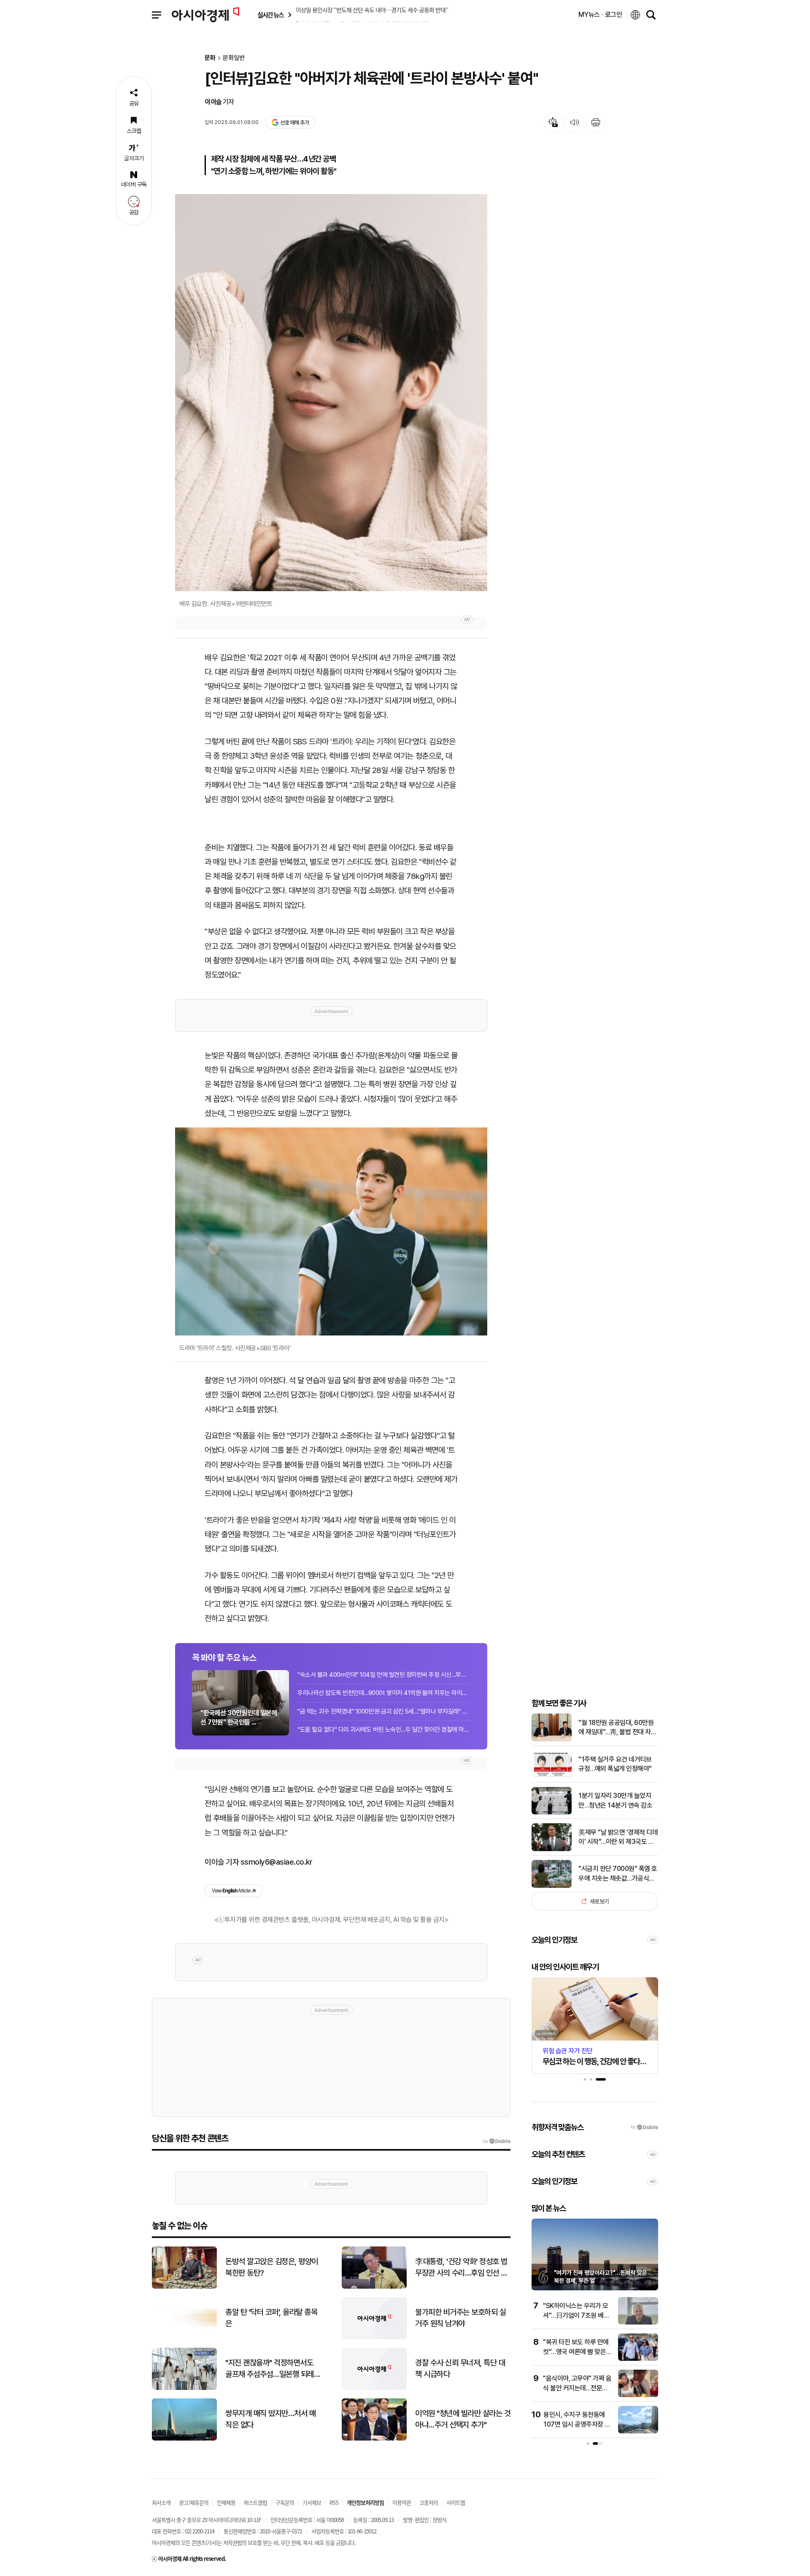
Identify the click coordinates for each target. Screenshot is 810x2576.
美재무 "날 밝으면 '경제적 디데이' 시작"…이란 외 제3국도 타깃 (618, 1838)
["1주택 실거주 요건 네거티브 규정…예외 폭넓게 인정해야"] (552, 1776)
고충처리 (429, 2502)
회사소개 (161, 2502)
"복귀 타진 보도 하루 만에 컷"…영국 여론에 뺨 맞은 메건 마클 (576, 2352)
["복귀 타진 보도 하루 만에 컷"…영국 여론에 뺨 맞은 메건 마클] (638, 2359)
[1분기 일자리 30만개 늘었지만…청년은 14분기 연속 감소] (552, 1812)
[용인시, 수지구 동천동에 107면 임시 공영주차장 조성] (638, 2431)
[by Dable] (497, 2141)
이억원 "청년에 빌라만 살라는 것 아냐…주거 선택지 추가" (463, 2419)
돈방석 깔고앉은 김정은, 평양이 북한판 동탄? (272, 2267)
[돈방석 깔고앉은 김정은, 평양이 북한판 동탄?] (184, 2287)
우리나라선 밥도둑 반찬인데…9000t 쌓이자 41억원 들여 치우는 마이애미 (384, 1693)
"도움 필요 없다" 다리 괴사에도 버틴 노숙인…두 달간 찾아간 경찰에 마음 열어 (384, 1730)
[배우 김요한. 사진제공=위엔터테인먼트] (331, 393)
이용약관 (402, 2502)
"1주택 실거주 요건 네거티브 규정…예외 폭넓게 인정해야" (615, 1764)
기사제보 (312, 2502)
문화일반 (234, 58)
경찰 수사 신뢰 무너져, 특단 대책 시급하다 (460, 2368)
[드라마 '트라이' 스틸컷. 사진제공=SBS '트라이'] (331, 1231)
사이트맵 (456, 2502)
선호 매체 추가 (294, 123)
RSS (334, 2502)
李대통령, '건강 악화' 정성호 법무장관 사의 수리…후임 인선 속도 (461, 2268)
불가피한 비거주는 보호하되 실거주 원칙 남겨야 (460, 2318)
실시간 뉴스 (270, 15)
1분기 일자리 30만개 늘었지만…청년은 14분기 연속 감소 (615, 1800)
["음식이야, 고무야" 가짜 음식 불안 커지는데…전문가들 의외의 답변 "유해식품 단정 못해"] (638, 2395)
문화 (210, 58)
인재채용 (226, 2502)
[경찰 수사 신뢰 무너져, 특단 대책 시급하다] (374, 2388)
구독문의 (285, 2502)
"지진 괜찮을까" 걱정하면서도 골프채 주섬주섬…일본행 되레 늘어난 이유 (270, 2369)
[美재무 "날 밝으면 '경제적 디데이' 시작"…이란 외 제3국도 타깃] (552, 1849)
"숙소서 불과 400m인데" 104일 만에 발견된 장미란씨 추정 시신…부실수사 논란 (384, 1675)
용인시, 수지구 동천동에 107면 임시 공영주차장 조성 (577, 2424)
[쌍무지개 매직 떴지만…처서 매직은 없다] (184, 2439)
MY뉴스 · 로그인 (600, 15)
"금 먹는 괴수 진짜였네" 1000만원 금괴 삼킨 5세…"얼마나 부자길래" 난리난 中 (384, 1711)
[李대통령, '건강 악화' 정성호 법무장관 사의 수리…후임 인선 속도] (374, 2287)
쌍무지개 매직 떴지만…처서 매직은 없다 (270, 2419)
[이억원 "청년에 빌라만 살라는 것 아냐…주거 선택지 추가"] (374, 2439)
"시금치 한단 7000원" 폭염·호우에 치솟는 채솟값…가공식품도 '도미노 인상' (618, 1874)
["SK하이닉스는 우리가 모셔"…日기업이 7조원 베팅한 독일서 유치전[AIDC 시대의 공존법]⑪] (638, 2323)
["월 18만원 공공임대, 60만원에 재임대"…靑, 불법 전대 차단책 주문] (552, 1739)
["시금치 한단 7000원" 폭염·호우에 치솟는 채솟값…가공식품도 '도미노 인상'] (552, 1886)
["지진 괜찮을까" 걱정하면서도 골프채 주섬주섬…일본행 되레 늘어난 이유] (184, 2388)
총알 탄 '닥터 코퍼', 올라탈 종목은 (271, 2318)
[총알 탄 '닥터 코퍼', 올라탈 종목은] (184, 2337)
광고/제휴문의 (194, 2502)
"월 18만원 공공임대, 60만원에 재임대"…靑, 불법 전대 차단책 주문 (617, 1728)
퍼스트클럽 (255, 2502)
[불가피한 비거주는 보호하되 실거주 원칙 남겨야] (374, 2337)
